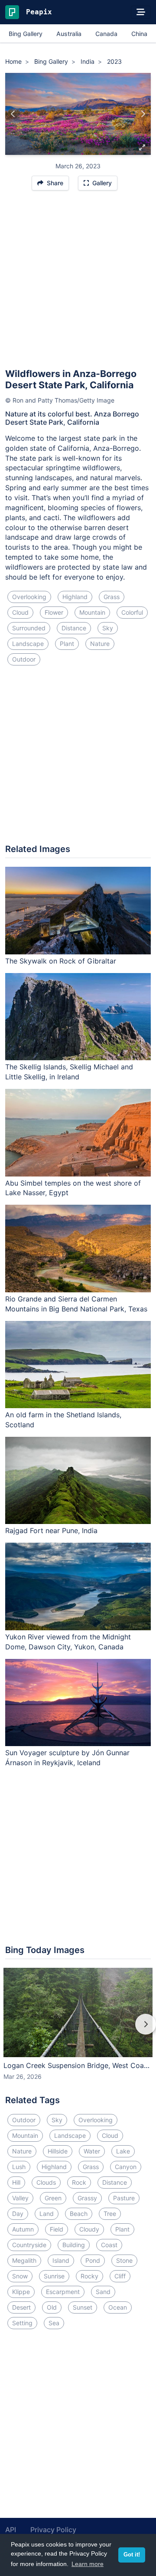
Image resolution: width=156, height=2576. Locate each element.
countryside (29, 2245)
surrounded (29, 628)
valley (20, 2198)
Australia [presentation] (69, 34)
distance (74, 628)
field (57, 2229)
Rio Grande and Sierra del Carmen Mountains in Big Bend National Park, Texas (76, 1304)
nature (100, 644)
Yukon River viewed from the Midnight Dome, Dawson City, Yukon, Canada (68, 1642)
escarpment (63, 2292)
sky (108, 628)
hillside (58, 2151)
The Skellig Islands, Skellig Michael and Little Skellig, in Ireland (69, 1072)
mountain (92, 612)
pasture (124, 2198)
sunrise (54, 2276)
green (53, 2198)
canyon (126, 2167)
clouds (46, 2182)
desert (21, 2307)
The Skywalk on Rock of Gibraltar (61, 961)
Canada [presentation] (106, 34)
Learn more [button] (88, 2564)
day (18, 2214)
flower (54, 612)
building (74, 2245)
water (92, 2151)
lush (19, 2167)
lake (123, 2151)
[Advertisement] (78, 283)
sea (54, 2323)
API (11, 2530)
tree (110, 2214)
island (61, 2260)
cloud (20, 612)
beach (79, 2214)
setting (22, 2323)
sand (103, 2292)
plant (67, 644)
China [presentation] (139, 34)
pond (93, 2260)
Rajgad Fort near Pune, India (51, 1531)
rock (79, 2182)
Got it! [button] (132, 2555)
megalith (24, 2260)
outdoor (24, 659)
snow (20, 2276)
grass (112, 597)
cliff (120, 2276)
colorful (132, 612)
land (47, 2214)
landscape (28, 644)
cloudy (89, 2229)
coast (109, 2245)
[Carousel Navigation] (78, 2030)
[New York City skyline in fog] (143, 114)
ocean (118, 2307)
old (52, 2307)
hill (16, 2182)
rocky (89, 2276)
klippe (21, 2292)
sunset (83, 2307)
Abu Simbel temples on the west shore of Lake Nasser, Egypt (73, 1188)
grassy (87, 2198)
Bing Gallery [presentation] (26, 34)
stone (124, 2260)
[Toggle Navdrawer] (141, 12)
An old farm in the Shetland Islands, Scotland (63, 1420)
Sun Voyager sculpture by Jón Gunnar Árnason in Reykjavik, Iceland (67, 1758)
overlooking (29, 597)
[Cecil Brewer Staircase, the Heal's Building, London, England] (13, 114)
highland (75, 597)
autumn (23, 2229)
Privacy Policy (53, 2530)
